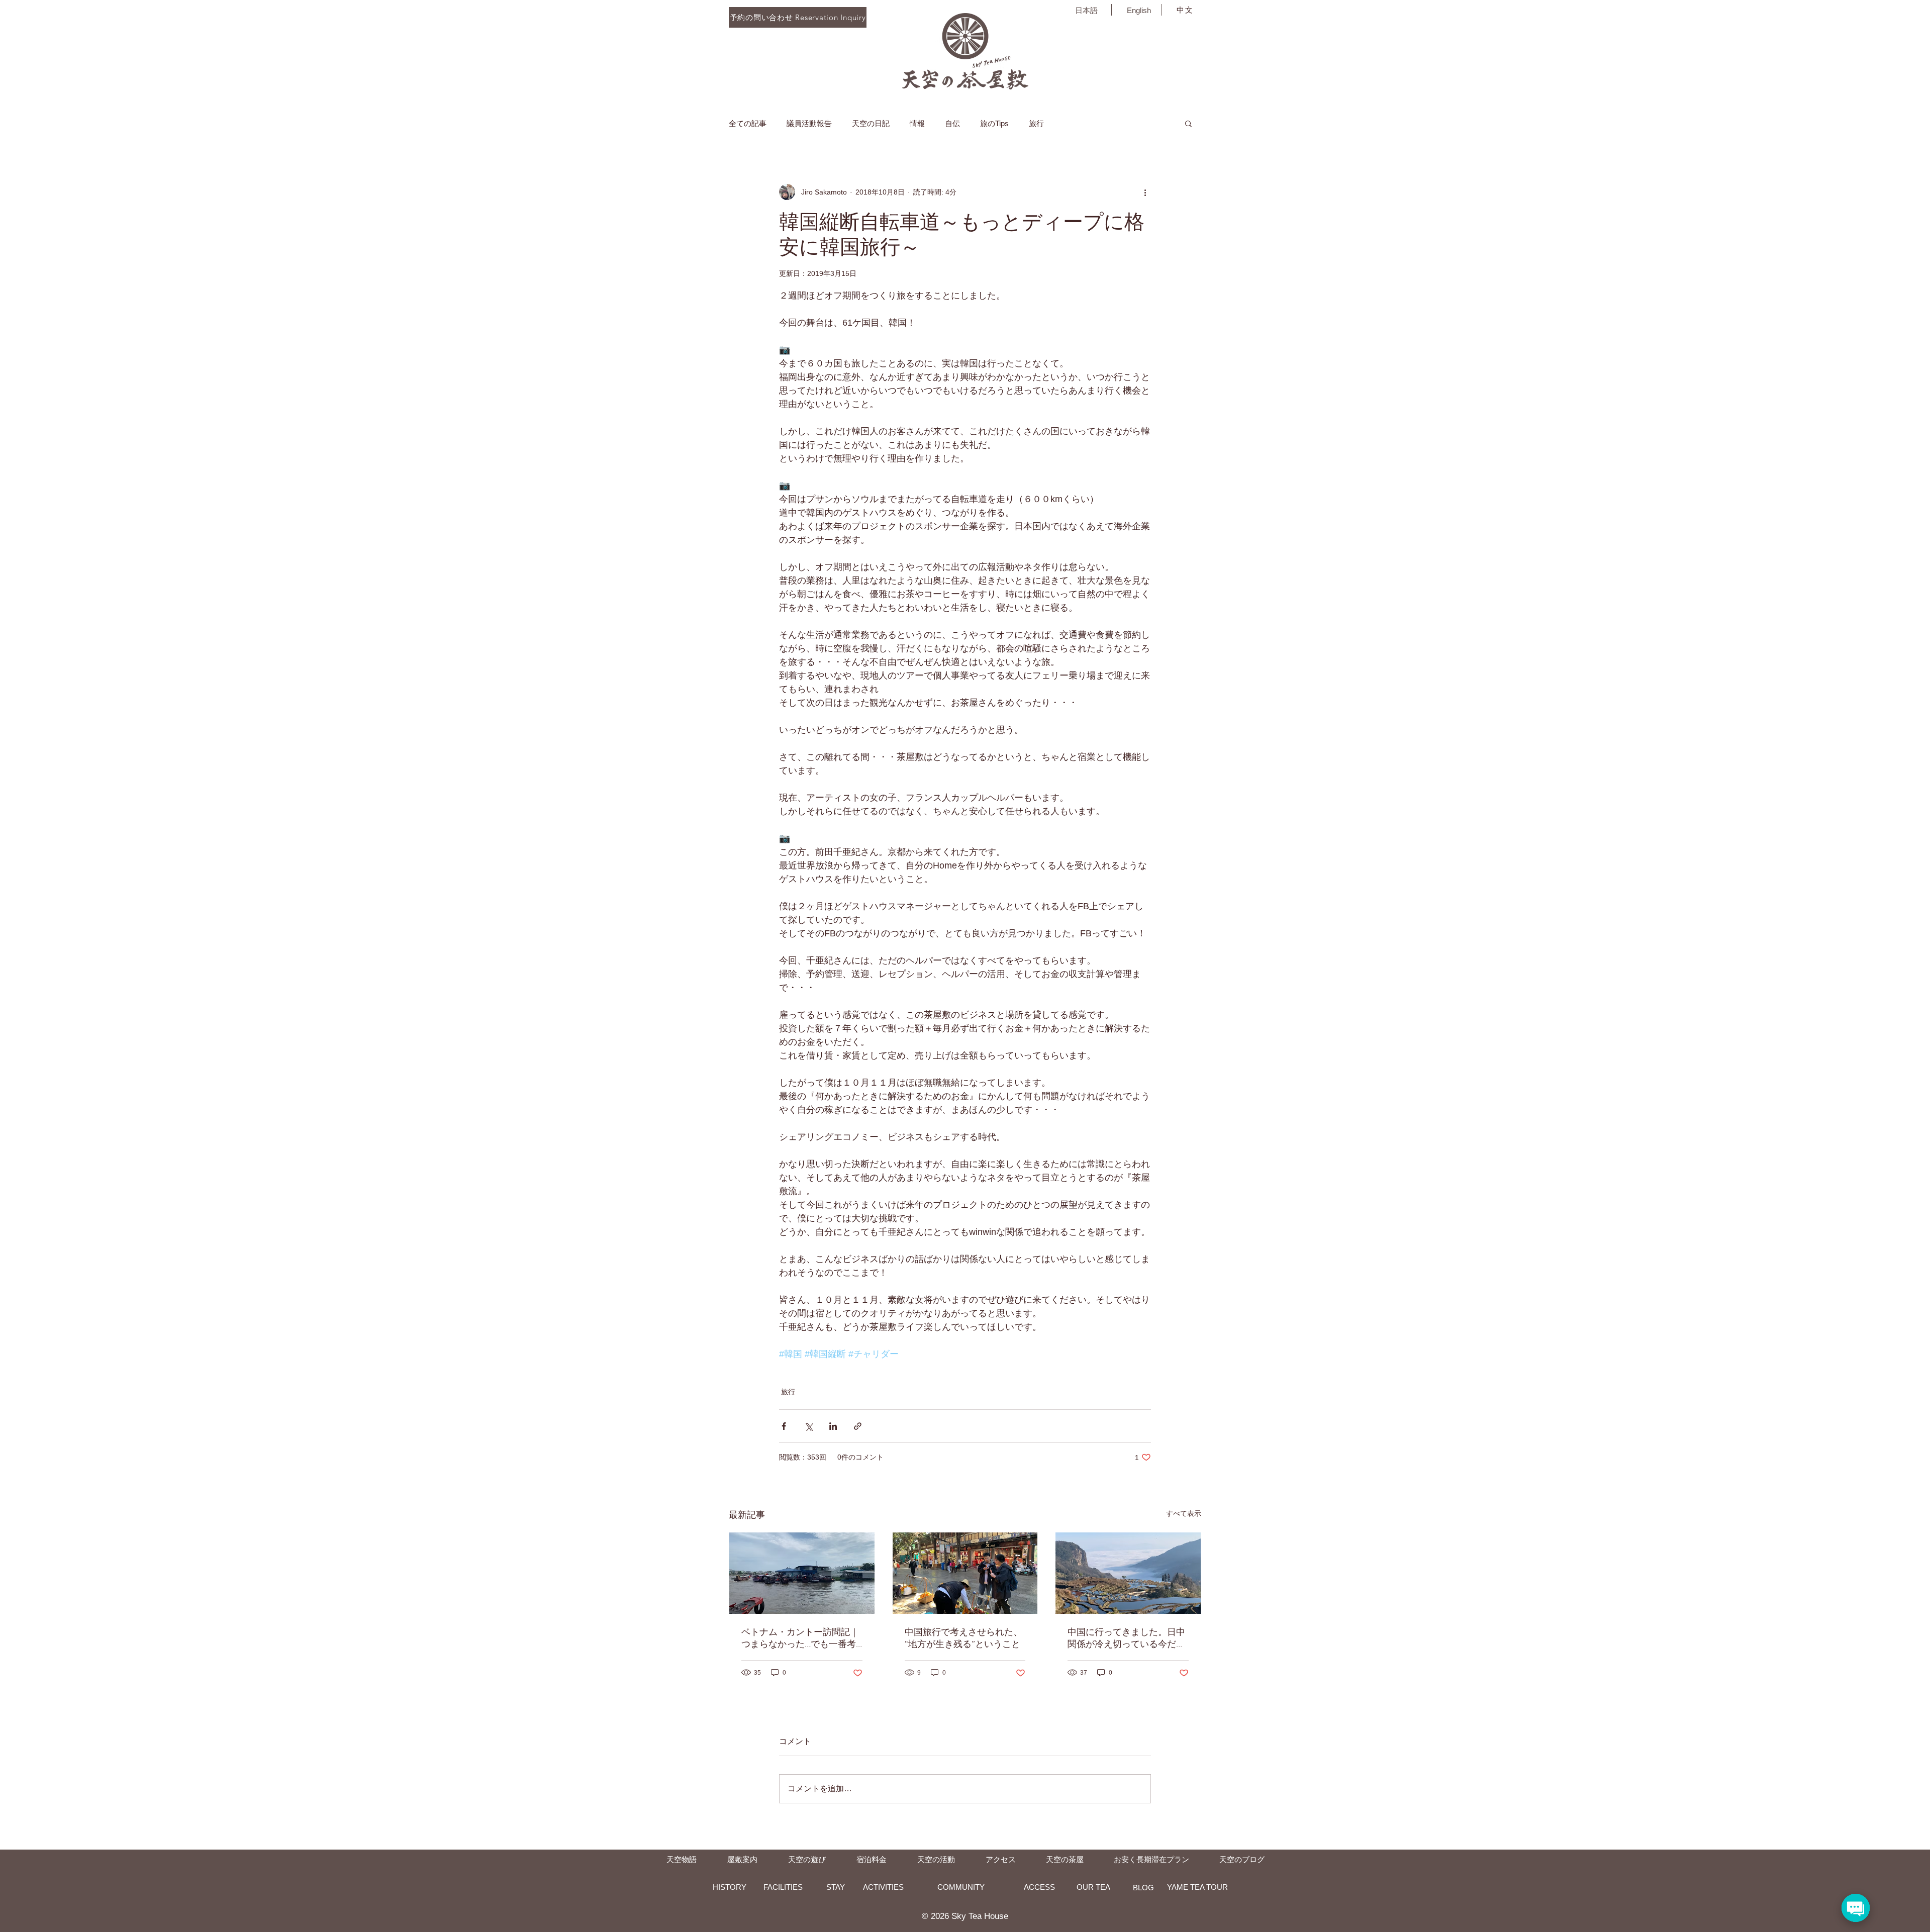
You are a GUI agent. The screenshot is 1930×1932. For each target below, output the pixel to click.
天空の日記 (871, 123)
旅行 (1036, 123)
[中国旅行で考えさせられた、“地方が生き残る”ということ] (965, 1573)
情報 (917, 123)
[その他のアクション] (1145, 192)
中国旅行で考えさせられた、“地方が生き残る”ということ (963, 1638)
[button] (1188, 123)
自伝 (952, 123)
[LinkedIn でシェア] (833, 1426)
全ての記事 (748, 123)
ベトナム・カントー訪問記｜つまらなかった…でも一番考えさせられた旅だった (800, 1638)
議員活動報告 (809, 123)
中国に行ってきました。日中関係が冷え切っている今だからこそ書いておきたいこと (1126, 1638)
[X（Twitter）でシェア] (808, 1426)
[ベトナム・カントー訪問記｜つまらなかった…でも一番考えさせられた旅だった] (802, 1573)
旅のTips (994, 123)
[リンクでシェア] (858, 1426)
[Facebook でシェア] (784, 1426)
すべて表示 (1184, 1513)
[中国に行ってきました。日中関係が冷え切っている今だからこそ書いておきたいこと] (1128, 1573)
